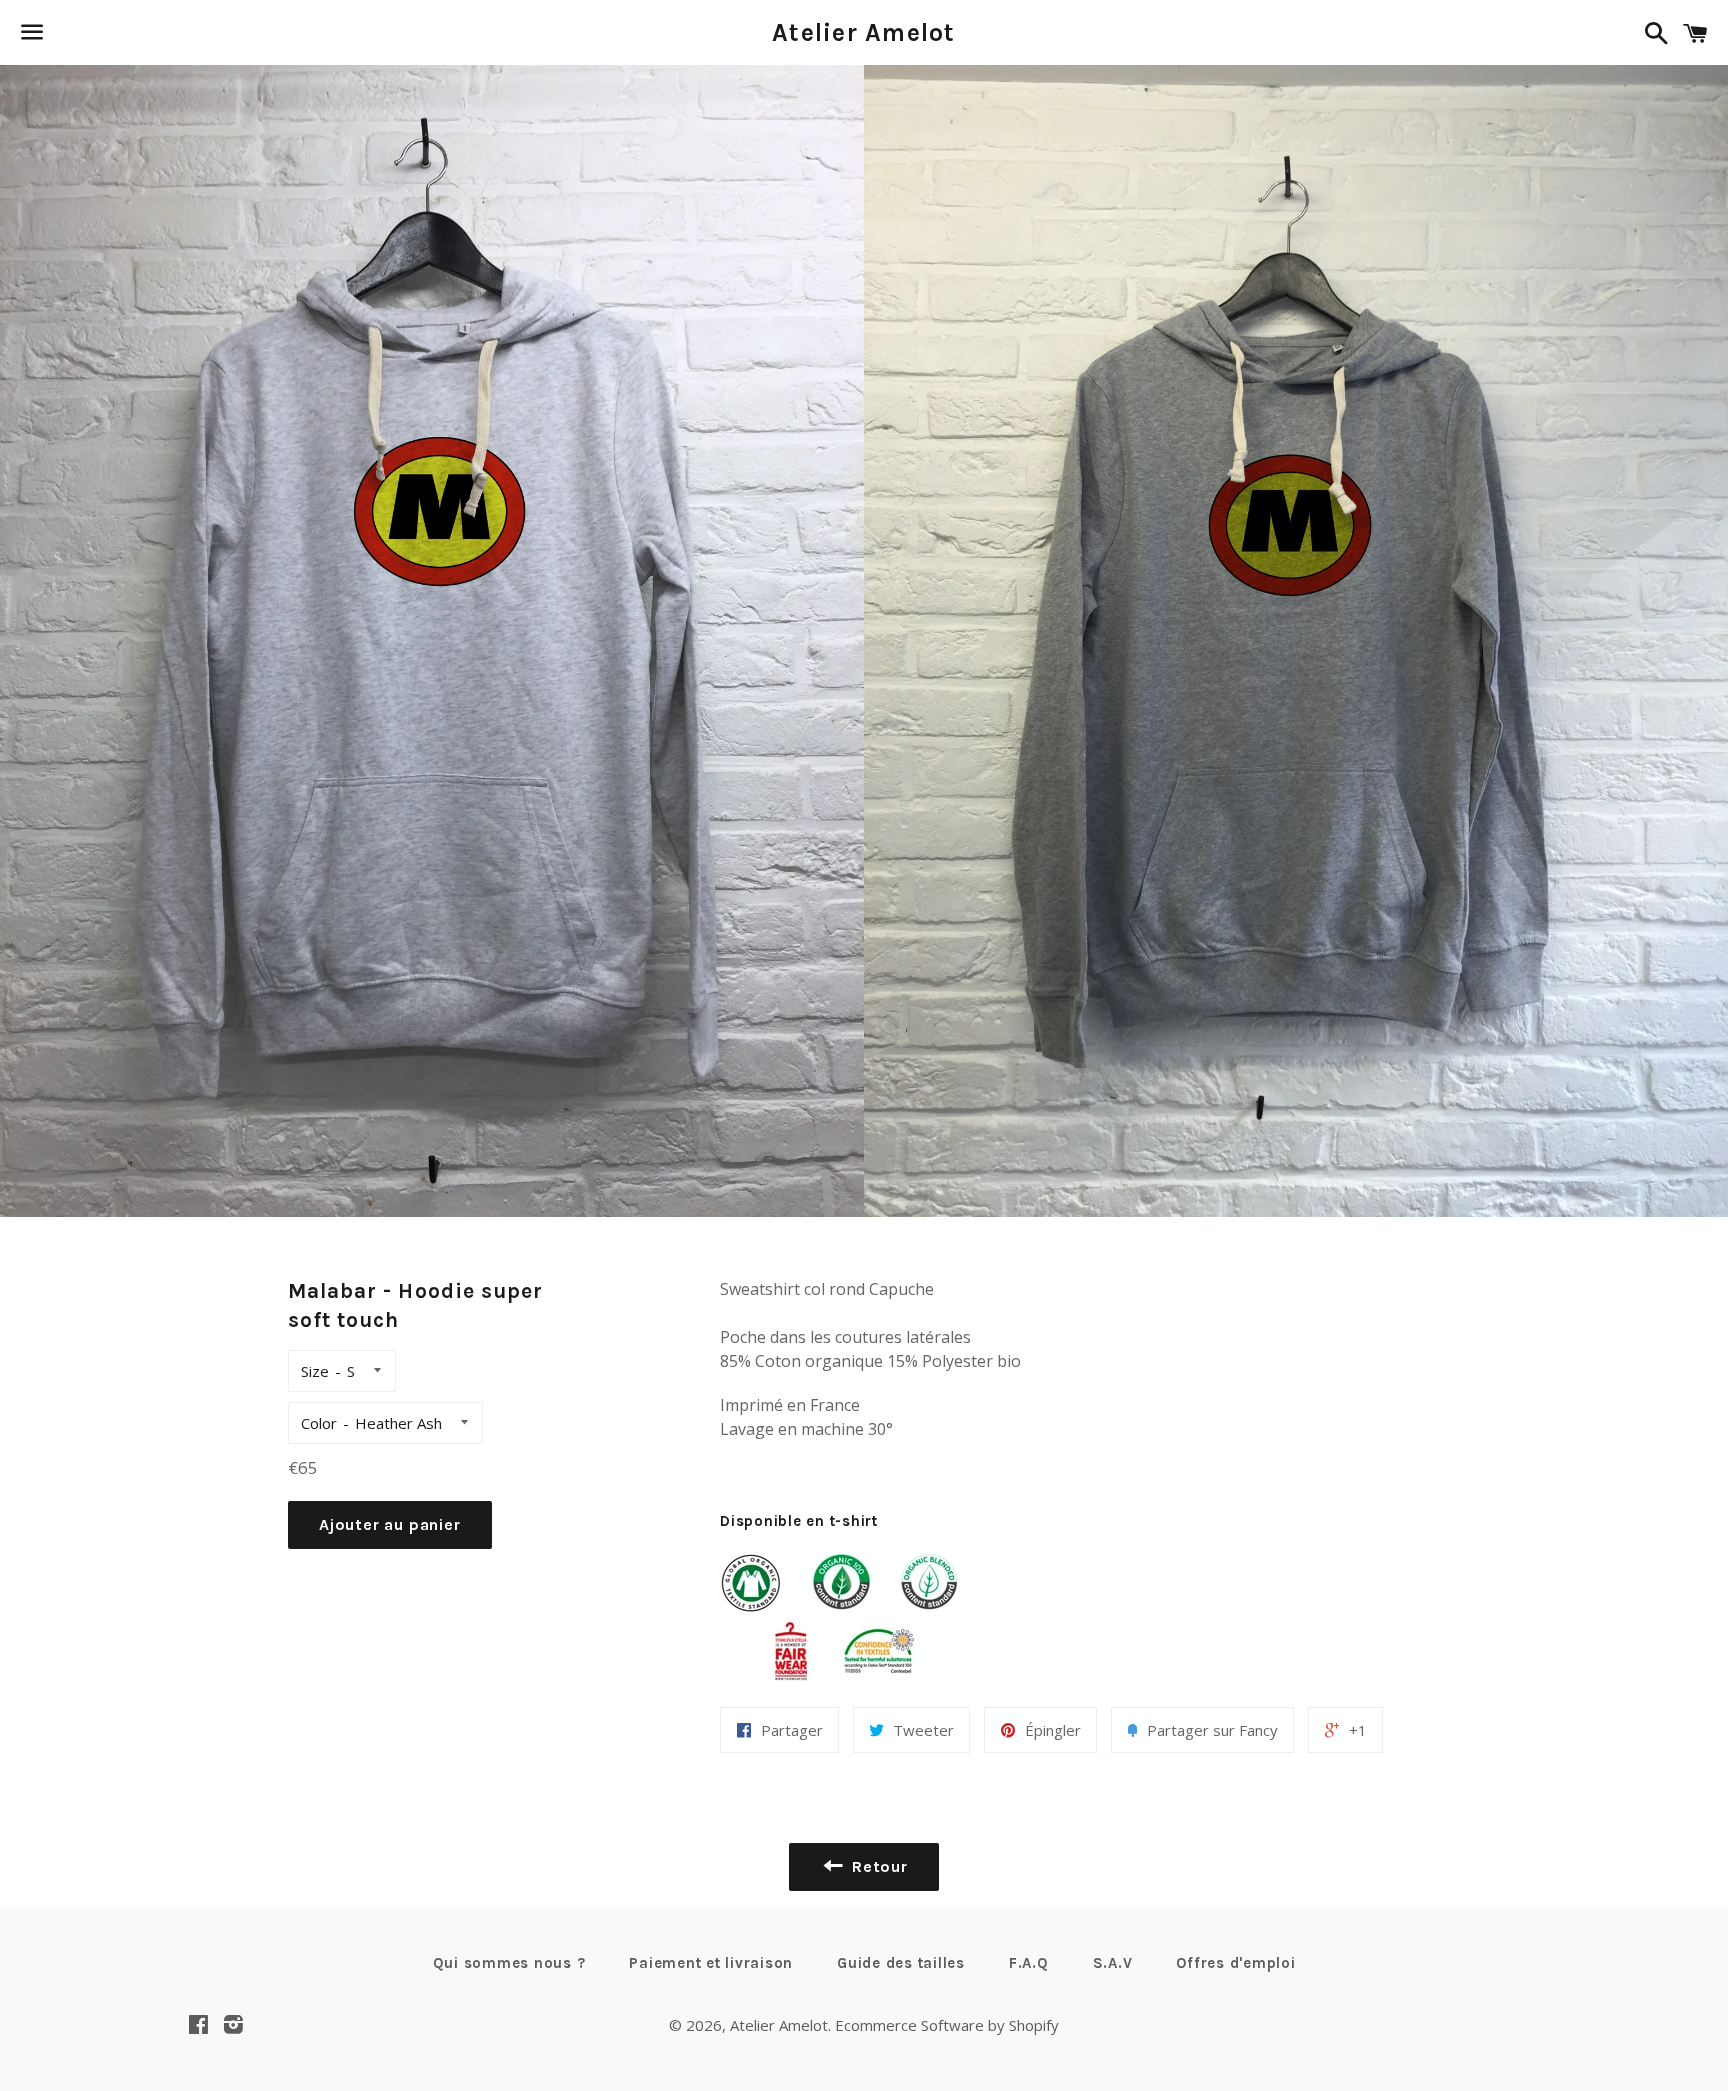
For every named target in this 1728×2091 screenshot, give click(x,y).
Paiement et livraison (711, 1963)
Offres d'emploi (1235, 1963)
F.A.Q (1029, 1963)
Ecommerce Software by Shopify (947, 2025)
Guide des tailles (901, 1963)
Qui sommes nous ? (509, 1963)
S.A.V (1113, 1963)
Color (319, 1423)
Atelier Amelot (864, 32)
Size (315, 1371)
